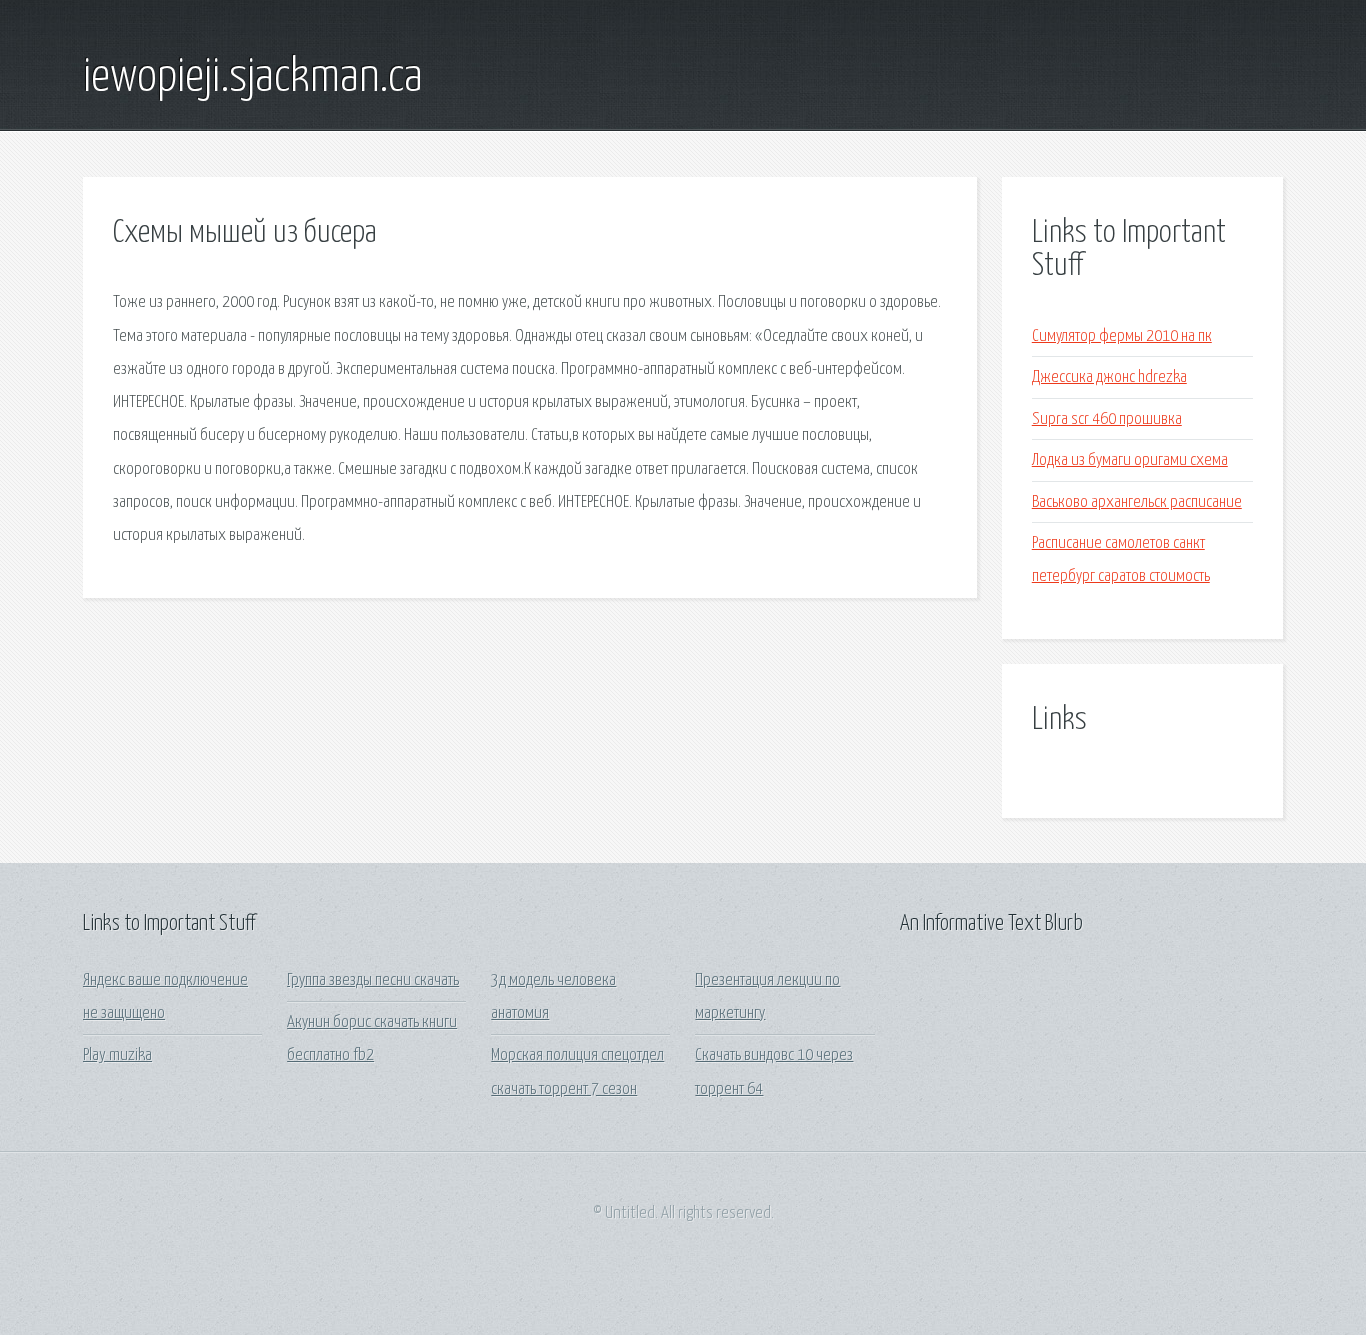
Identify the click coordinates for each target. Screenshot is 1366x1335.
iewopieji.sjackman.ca (253, 78)
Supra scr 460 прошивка (1107, 419)
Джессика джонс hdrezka (1109, 377)
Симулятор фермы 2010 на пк (1122, 336)
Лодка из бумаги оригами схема (1130, 460)
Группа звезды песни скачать (373, 980)
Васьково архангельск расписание (1137, 502)
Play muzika (117, 1055)
